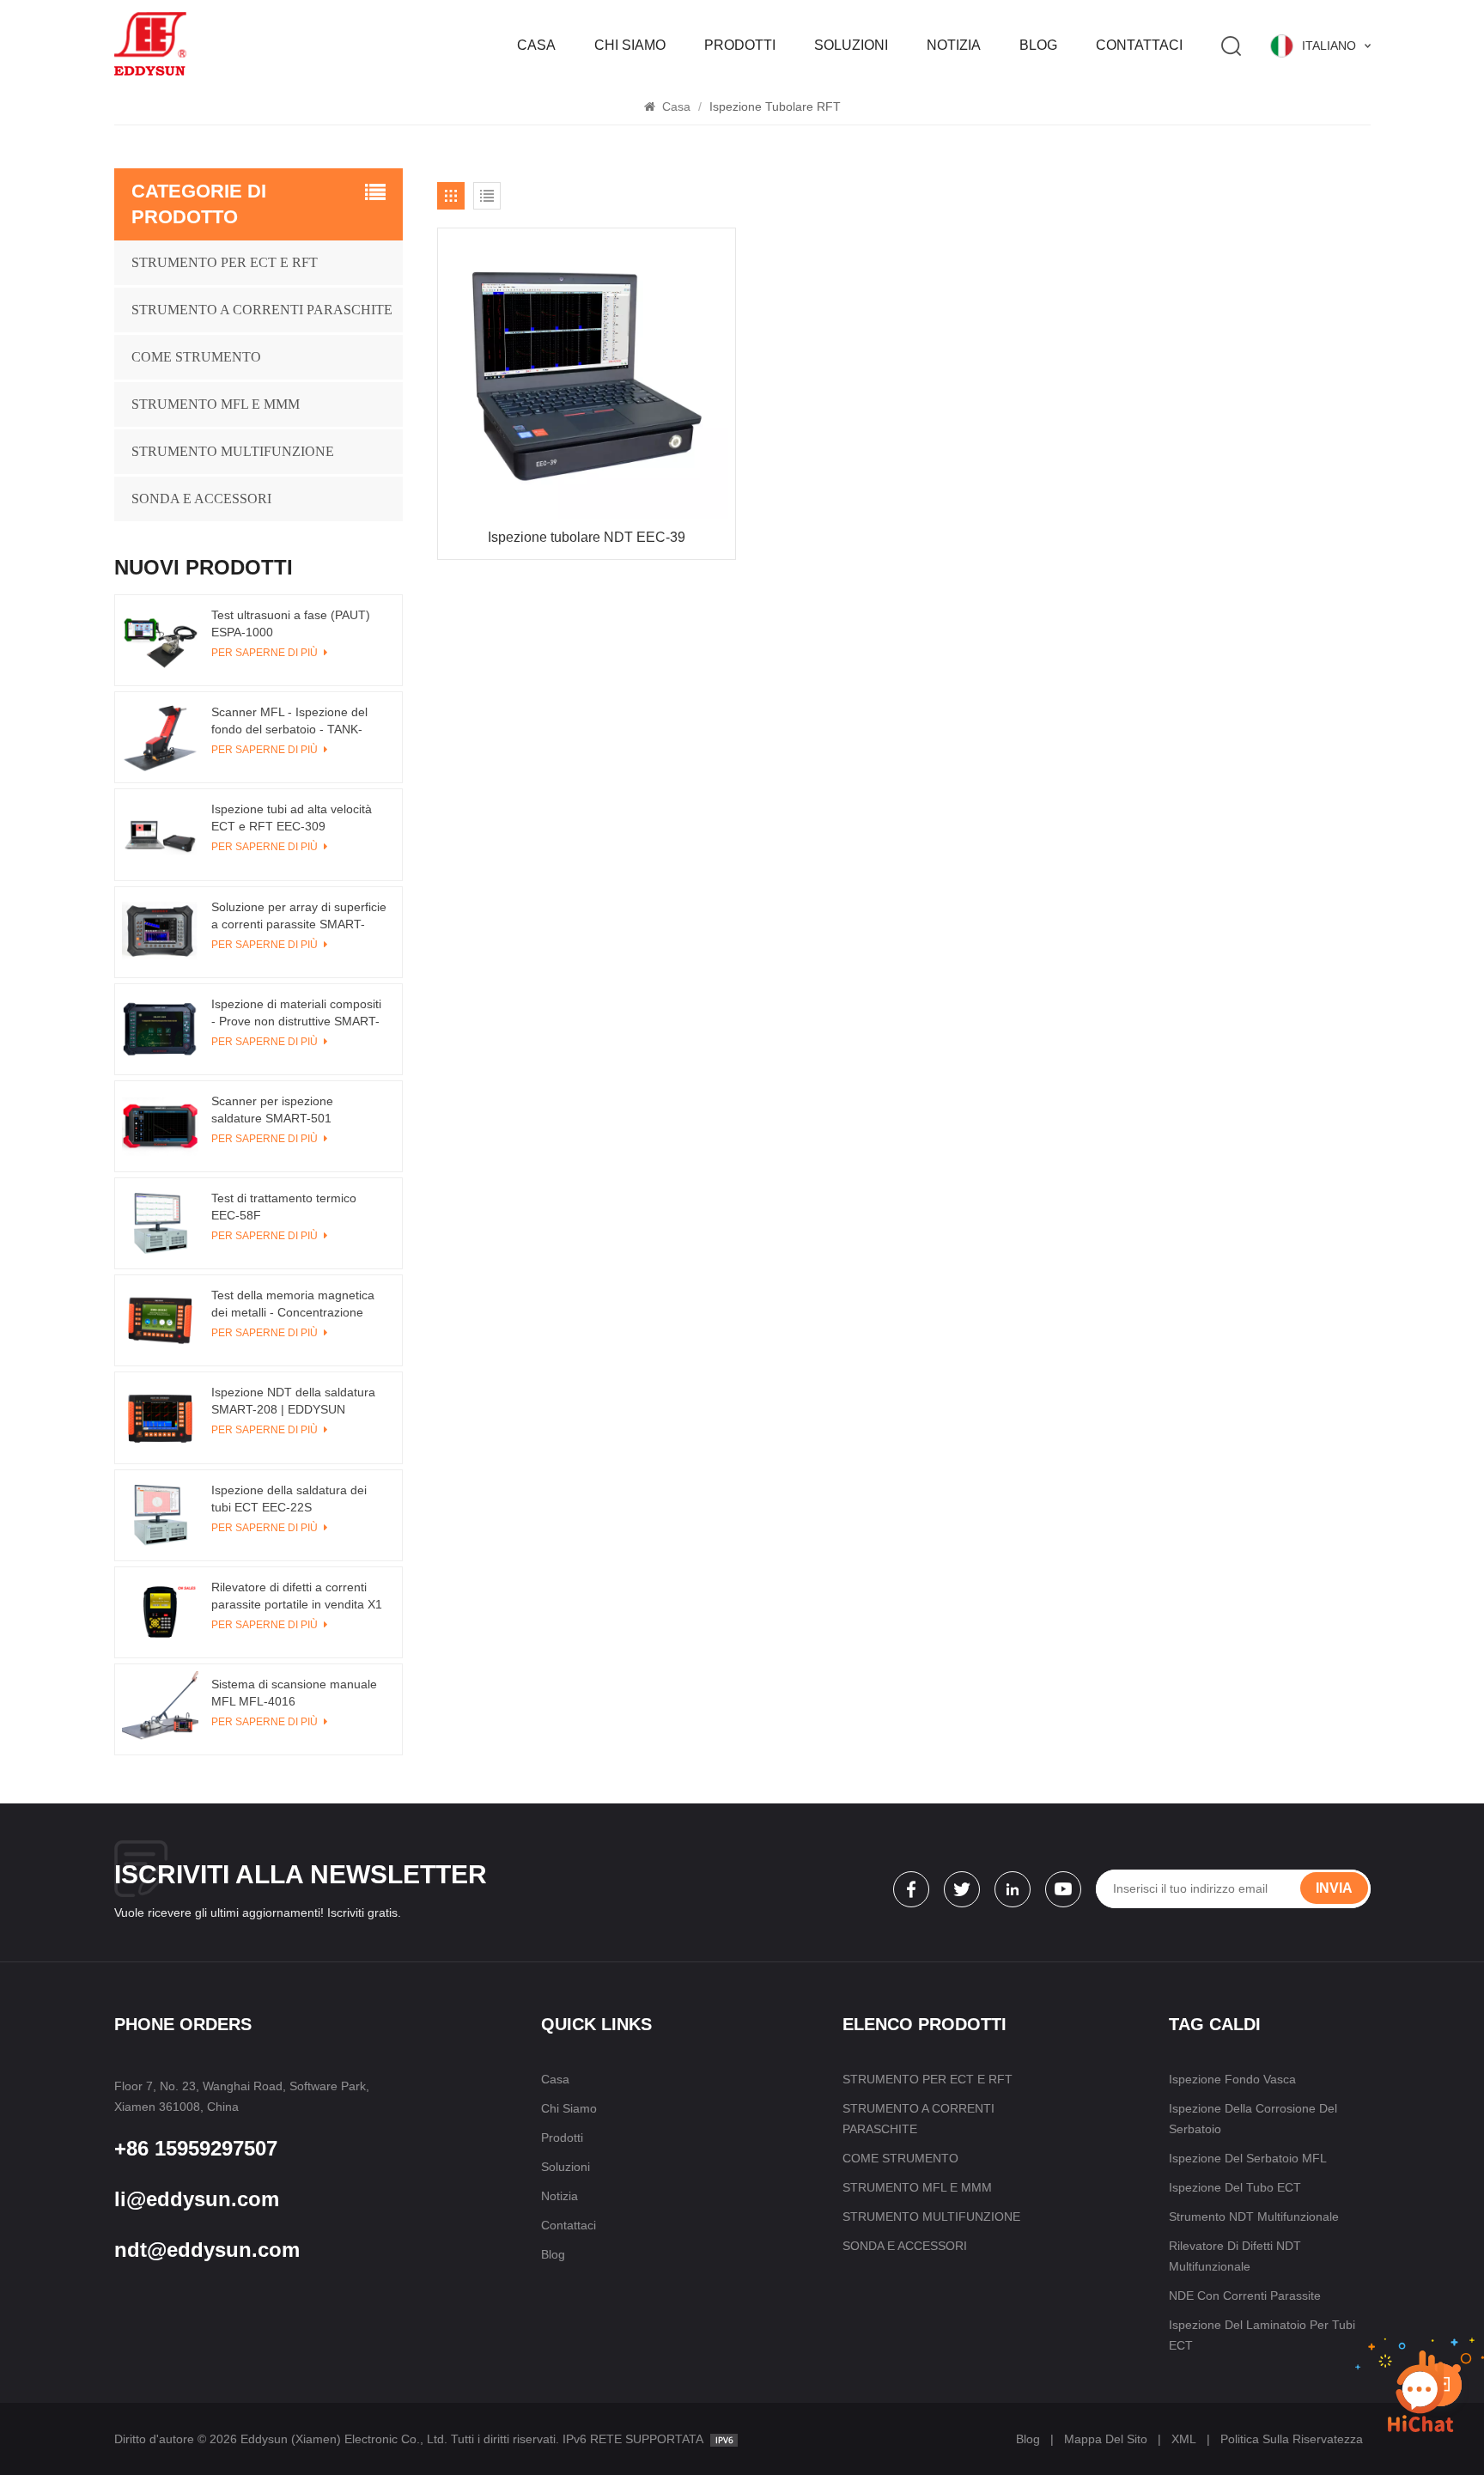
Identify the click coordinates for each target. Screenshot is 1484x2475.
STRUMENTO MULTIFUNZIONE (233, 451)
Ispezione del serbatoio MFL (1248, 2158)
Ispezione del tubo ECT (1235, 2187)
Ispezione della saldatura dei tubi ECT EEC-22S (289, 1499)
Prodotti (740, 45)
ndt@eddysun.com (207, 2250)
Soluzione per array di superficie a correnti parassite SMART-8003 (299, 916)
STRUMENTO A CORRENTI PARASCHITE (262, 310)
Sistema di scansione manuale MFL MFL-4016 (294, 1693)
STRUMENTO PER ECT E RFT (225, 262)
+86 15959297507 (196, 2148)
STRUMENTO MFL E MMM (216, 404)
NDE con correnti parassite (1245, 2296)
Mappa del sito (1106, 2439)
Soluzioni (851, 45)
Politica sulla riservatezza (1292, 2439)
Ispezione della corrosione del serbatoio (1253, 2119)
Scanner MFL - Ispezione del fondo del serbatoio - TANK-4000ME (289, 721)
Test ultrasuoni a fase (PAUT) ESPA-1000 (291, 623)
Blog (1038, 45)
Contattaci (1139, 45)
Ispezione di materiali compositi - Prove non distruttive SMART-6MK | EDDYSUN (296, 1013)
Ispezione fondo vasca (1232, 2079)
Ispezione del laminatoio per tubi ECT (1262, 2335)
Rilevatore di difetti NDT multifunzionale (1235, 2256)
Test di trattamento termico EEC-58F (284, 1207)
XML (1184, 2439)
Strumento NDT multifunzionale (1254, 2217)
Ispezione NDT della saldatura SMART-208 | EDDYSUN (293, 1401)
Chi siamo (630, 45)
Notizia (954, 45)
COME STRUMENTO (196, 357)
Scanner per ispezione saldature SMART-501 (272, 1110)
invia (1334, 1888)
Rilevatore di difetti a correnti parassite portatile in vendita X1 (297, 1596)
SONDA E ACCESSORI (201, 499)
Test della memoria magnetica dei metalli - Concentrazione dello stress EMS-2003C (293, 1304)
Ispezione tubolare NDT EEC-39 (587, 537)
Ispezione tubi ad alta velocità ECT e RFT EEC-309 (292, 818)
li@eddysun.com (197, 2199)
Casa (536, 45)
